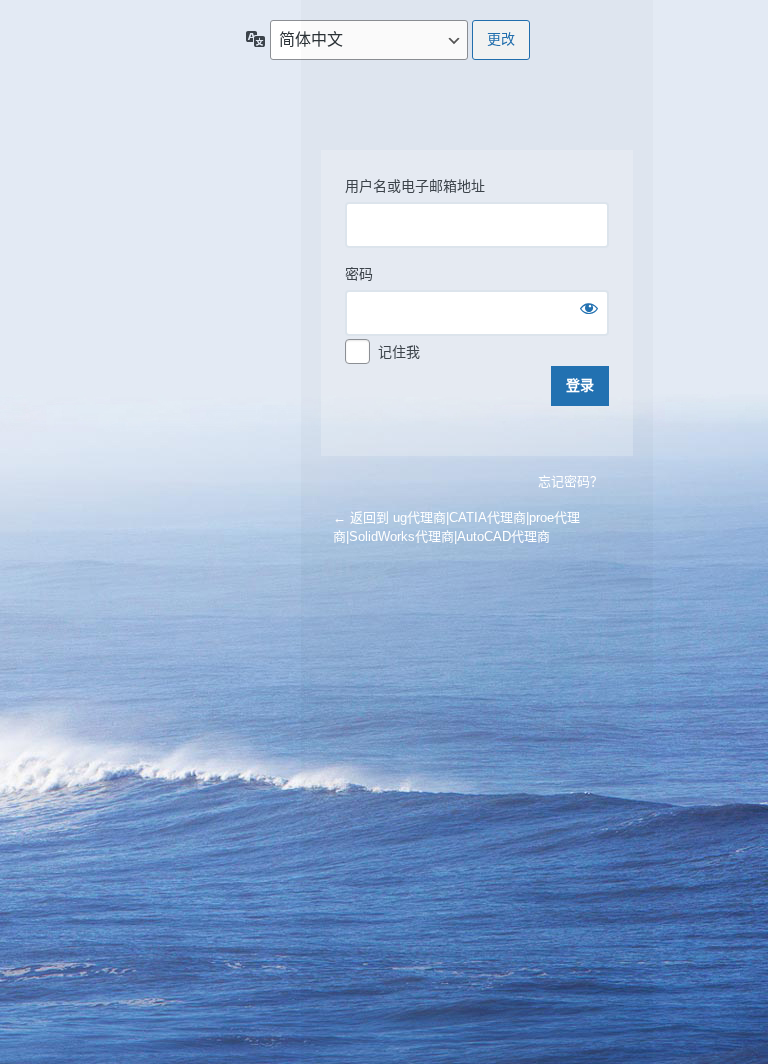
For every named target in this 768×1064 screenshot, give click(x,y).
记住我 (399, 352)
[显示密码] (589, 308)
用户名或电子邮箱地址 (415, 186)
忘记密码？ (570, 481)
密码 (359, 274)
